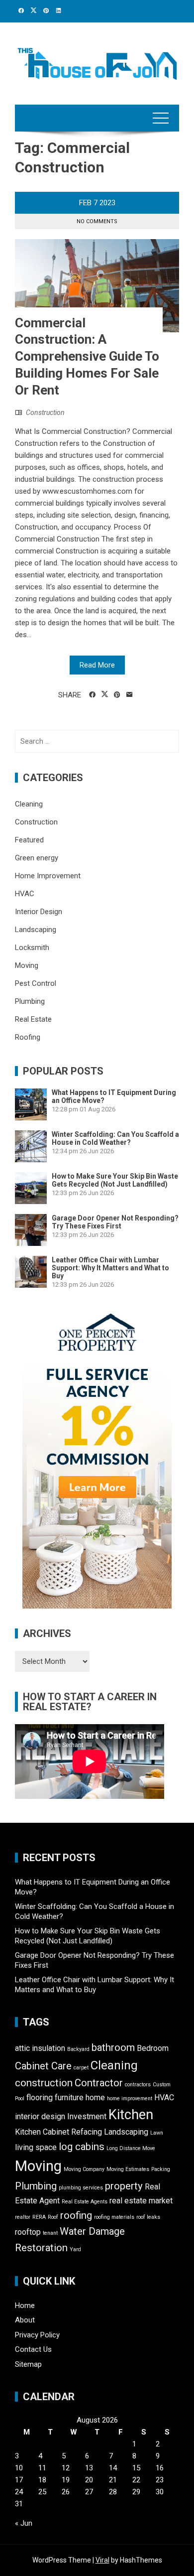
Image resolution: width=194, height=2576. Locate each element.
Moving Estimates (128, 2169)
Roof (53, 2217)
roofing (76, 2215)
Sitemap (28, 2364)
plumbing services (81, 2188)
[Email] (130, 695)
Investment (87, 2116)
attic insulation (40, 2048)
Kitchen (131, 2115)
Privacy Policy (37, 2335)
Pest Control (36, 983)
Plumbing (30, 1001)
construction (44, 2083)
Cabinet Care (43, 2066)
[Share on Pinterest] (117, 695)
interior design (40, 2116)
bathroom (113, 2047)
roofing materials (114, 2217)
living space (36, 2147)
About (25, 2320)
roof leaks (148, 2217)
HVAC (25, 894)
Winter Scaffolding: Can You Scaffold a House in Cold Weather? (115, 1138)
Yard (75, 2249)
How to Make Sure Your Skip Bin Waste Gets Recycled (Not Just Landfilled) (115, 1180)
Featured (29, 840)
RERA (39, 2217)
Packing (161, 2169)
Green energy (37, 858)
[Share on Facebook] (92, 695)
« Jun (24, 2523)
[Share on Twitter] (105, 694)
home (95, 2098)
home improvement (130, 2099)
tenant (50, 2233)
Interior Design (39, 912)
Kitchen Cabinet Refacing (58, 2132)
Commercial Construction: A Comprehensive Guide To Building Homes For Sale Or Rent (87, 356)
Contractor (99, 2083)
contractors (138, 2085)
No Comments (97, 221)
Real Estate (33, 1019)
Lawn (157, 2133)
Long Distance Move (131, 2148)
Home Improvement (48, 876)
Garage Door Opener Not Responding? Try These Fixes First (115, 1222)
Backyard (78, 2049)
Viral (102, 2560)
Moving (27, 965)
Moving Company (84, 2169)
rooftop (28, 2232)
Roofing (28, 1037)
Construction (45, 412)
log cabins (82, 2147)
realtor (23, 2217)
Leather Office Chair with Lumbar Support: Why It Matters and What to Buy (110, 1268)
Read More (97, 665)
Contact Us (33, 2349)
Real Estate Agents (85, 2202)
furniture (69, 2098)
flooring (40, 2098)
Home (25, 2305)
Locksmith (32, 948)
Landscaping (36, 930)
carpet (81, 2068)
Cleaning (29, 804)
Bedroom (153, 2048)
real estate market (141, 2201)
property (124, 2186)
